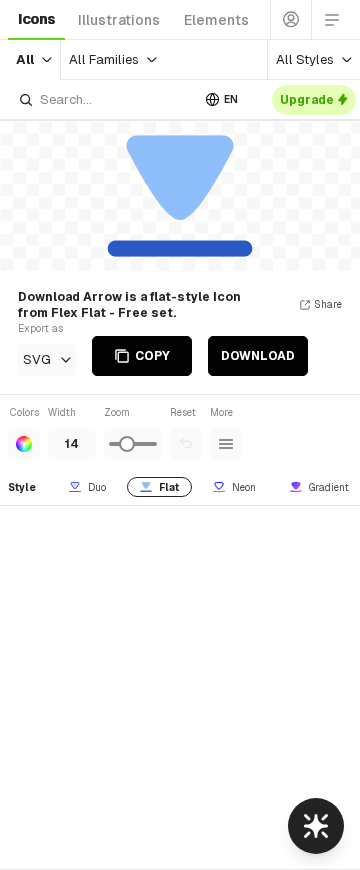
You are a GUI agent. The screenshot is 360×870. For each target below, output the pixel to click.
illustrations (119, 20)
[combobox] (104, 99)
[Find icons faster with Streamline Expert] (316, 826)
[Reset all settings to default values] (186, 444)
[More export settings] (226, 444)
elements (216, 20)
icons (36, 19)
